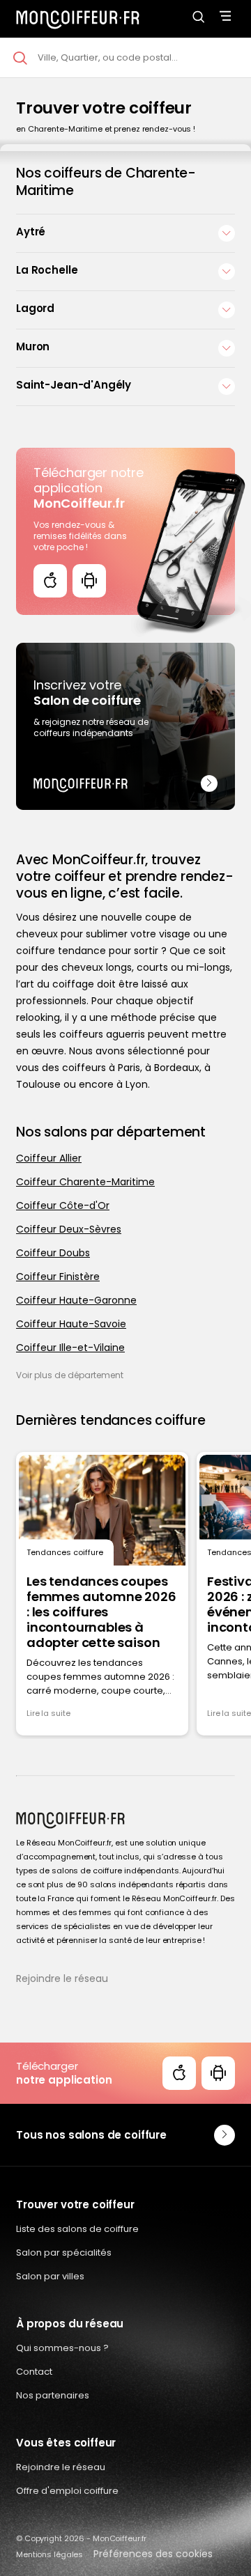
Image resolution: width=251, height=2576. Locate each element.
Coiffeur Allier (49, 1158)
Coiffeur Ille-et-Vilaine (70, 1348)
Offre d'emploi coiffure (67, 2491)
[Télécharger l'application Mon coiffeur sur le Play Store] (89, 581)
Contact (34, 2372)
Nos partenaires (53, 2395)
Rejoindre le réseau (62, 1978)
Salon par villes (50, 2276)
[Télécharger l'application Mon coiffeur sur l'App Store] (50, 581)
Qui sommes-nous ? (62, 2348)
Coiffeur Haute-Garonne (76, 1300)
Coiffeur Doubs (53, 1253)
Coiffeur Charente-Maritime (85, 1182)
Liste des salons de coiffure (77, 2229)
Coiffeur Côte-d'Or (63, 1205)
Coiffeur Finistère (58, 1277)
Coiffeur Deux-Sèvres (69, 1229)
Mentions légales (50, 2554)
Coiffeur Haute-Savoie (71, 1324)
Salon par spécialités (64, 2253)
